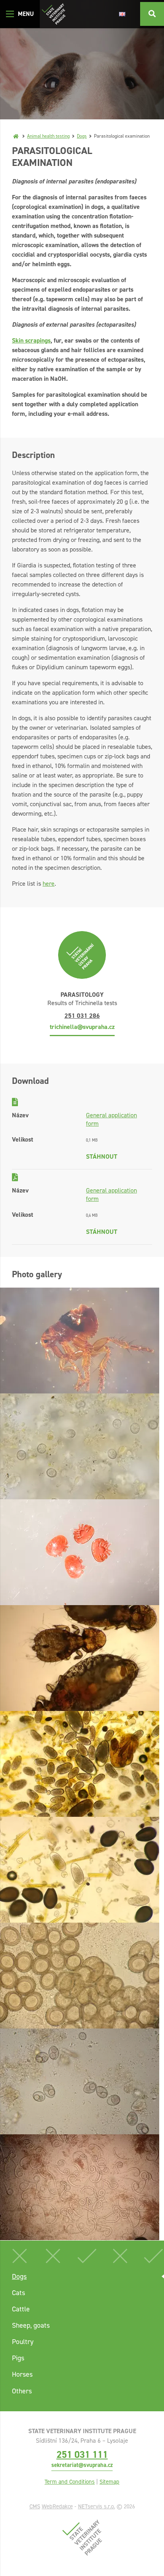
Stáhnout (102, 1156)
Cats (19, 2293)
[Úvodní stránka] (54, 14)
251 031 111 (82, 2454)
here (49, 884)
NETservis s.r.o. (97, 2506)
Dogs (82, 136)
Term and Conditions (70, 2482)
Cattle (21, 2309)
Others (22, 2391)
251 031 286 (82, 1016)
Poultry (23, 2342)
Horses (22, 2374)
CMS (35, 2506)
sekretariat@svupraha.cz (82, 2465)
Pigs (18, 2358)
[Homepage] (16, 136)
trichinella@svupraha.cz (82, 1027)
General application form (111, 1119)
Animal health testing (48, 136)
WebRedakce (57, 2506)
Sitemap (109, 2482)
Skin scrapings (31, 340)
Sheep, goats (31, 2325)
